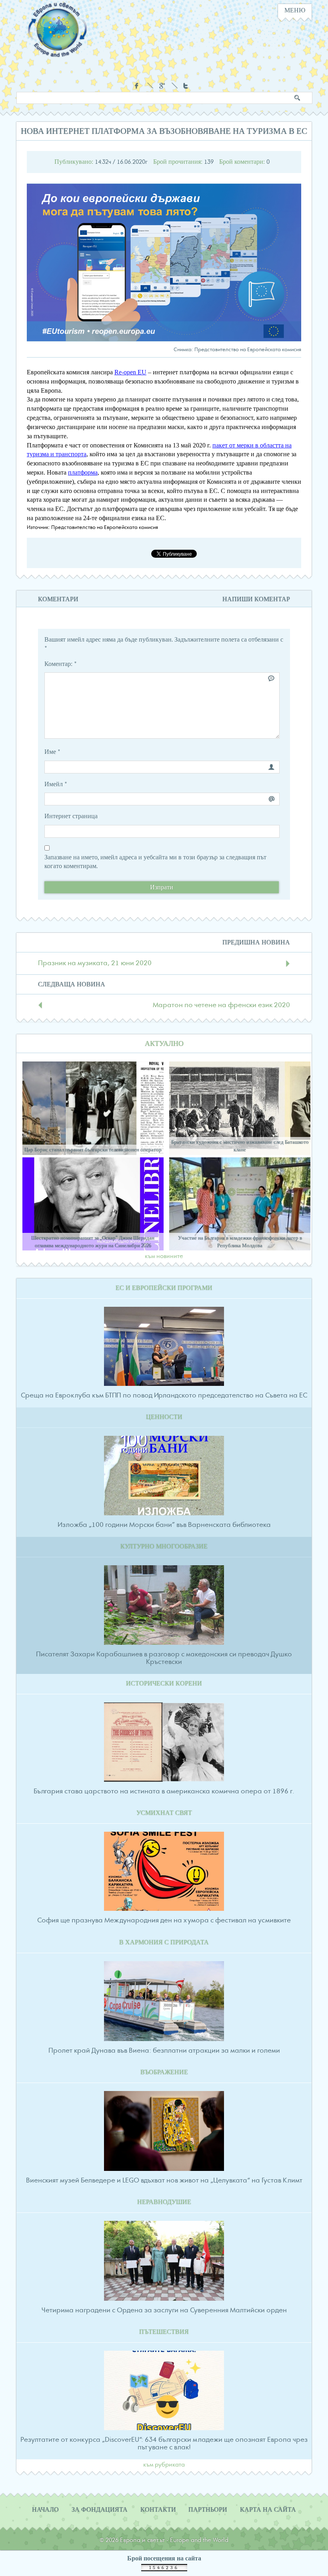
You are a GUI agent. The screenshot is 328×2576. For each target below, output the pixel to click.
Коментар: (61, 664)
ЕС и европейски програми (164, 1288)
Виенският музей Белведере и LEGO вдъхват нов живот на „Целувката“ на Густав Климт (164, 2180)
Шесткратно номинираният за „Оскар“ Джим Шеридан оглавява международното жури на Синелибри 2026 (93, 1242)
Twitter (187, 86)
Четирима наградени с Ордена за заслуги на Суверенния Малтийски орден (164, 2310)
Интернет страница (71, 816)
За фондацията (100, 2510)
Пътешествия (164, 2332)
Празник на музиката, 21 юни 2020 (95, 963)
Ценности (164, 1417)
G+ (162, 86)
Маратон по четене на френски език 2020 (221, 1005)
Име (52, 752)
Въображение (164, 2072)
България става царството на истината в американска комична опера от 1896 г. (164, 1791)
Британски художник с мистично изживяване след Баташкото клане (240, 1146)
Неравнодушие (164, 2202)
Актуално (164, 1044)
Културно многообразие (164, 1546)
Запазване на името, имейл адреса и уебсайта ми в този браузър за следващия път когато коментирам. (155, 862)
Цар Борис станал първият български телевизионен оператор (93, 1150)
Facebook (138, 86)
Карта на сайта (268, 2510)
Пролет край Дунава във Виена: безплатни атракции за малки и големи (164, 2051)
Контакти (158, 2510)
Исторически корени (164, 1684)
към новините (164, 1256)
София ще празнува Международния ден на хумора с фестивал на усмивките (164, 1920)
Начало (45, 2510)
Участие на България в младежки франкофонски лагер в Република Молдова (240, 1242)
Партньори (208, 2510)
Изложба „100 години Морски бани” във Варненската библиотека (164, 1525)
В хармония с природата (164, 1942)
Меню (295, 10)
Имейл (56, 784)
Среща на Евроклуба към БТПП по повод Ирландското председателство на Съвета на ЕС (164, 1395)
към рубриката (164, 2465)
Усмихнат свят (164, 1813)
